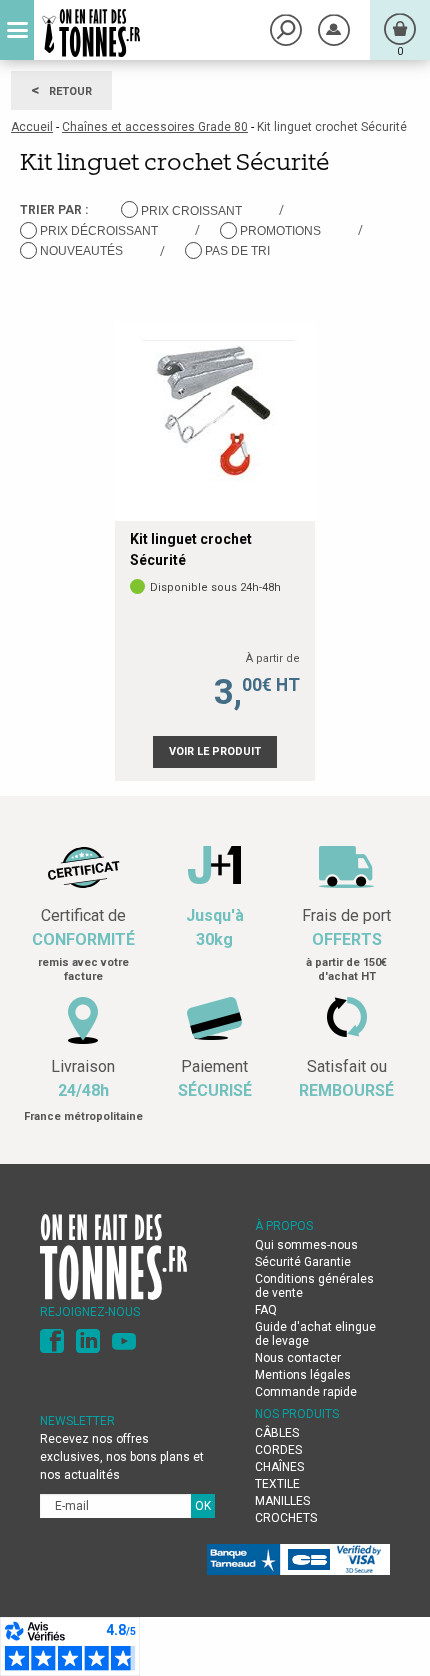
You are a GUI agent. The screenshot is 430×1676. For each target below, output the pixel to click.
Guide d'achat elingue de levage (315, 1334)
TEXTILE (277, 1484)
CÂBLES (277, 1433)
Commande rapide (306, 1392)
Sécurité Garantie (303, 1262)
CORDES (278, 1450)
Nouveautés (81, 251)
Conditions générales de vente (314, 1286)
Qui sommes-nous (306, 1245)
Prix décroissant (99, 231)
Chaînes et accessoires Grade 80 (155, 127)
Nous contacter (298, 1358)
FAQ (266, 1310)
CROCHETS (286, 1518)
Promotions (280, 231)
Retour (61, 90)
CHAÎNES (279, 1467)
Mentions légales (303, 1375)
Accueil (32, 127)
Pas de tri (237, 251)
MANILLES (282, 1501)
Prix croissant (191, 211)
